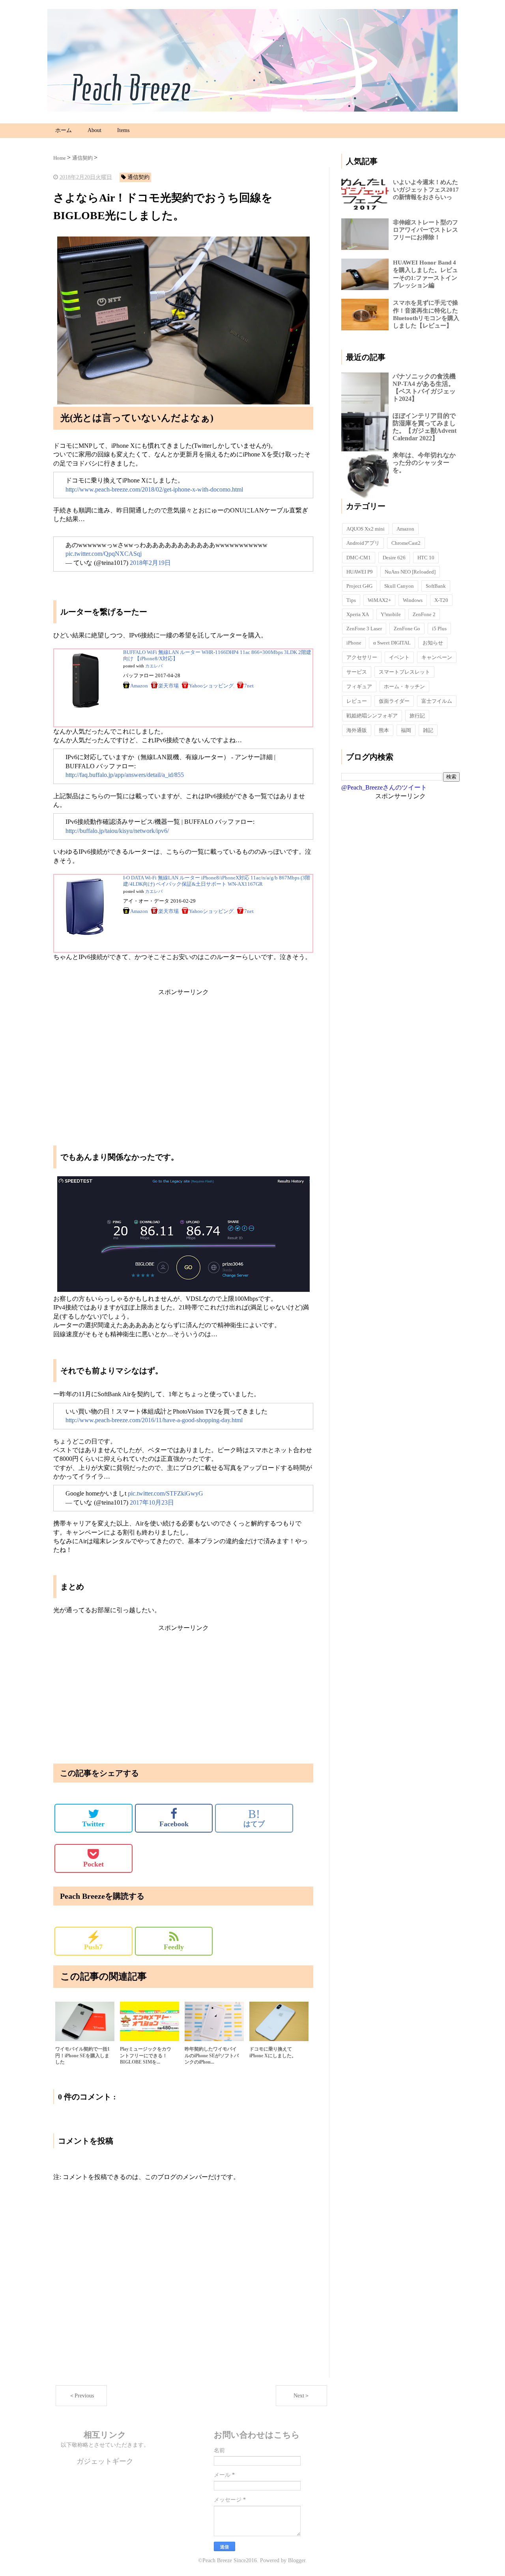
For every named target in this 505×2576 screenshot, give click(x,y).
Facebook (174, 1824)
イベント (399, 657)
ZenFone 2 (424, 614)
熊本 (384, 730)
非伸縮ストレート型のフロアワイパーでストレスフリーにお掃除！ (426, 230)
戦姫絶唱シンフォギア (372, 716)
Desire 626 (394, 558)
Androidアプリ (363, 543)
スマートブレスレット (404, 672)
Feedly (174, 1947)
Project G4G (359, 586)
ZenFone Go (407, 629)
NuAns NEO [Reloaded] (410, 572)
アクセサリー (362, 657)
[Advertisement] (183, 1052)
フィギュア (359, 686)
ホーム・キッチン (404, 686)
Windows (413, 600)
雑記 (428, 730)
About (94, 130)
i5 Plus (439, 629)
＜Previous (81, 2396)
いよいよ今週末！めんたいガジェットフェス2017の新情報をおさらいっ (426, 190)
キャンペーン (437, 657)
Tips (351, 600)
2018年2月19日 (150, 563)
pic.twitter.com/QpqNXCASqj (104, 554)
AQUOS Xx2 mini (366, 529)
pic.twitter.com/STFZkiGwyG (166, 1493)
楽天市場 (168, 686)
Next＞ (302, 2396)
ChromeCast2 (406, 543)
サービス (357, 672)
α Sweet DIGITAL (392, 643)
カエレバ (154, 666)
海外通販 (357, 730)
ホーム (64, 130)
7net (249, 686)
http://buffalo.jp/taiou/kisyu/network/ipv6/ (117, 831)
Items (123, 130)
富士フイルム (437, 701)
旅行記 (417, 716)
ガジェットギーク (105, 2461)
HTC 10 (426, 558)
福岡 (406, 730)
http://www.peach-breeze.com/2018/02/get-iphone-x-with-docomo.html (154, 489)
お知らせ (433, 643)
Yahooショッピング (211, 686)
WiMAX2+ (379, 600)
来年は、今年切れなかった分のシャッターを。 (424, 463)
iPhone (354, 643)
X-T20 (441, 600)
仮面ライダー (394, 701)
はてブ (254, 1818)
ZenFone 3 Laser (364, 629)
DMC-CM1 (359, 558)
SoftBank (436, 586)
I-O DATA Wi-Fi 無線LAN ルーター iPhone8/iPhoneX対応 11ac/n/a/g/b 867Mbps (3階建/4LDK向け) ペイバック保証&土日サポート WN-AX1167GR (217, 881)
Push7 (93, 1941)
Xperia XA (358, 614)
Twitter (93, 1824)
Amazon (139, 686)
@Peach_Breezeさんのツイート (384, 787)
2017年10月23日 (152, 1502)
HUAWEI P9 (360, 572)
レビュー (357, 701)
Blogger (297, 2560)
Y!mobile (391, 614)
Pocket (94, 1864)
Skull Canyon (399, 586)
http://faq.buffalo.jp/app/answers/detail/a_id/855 (125, 775)
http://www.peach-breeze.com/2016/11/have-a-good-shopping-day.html (154, 1420)
